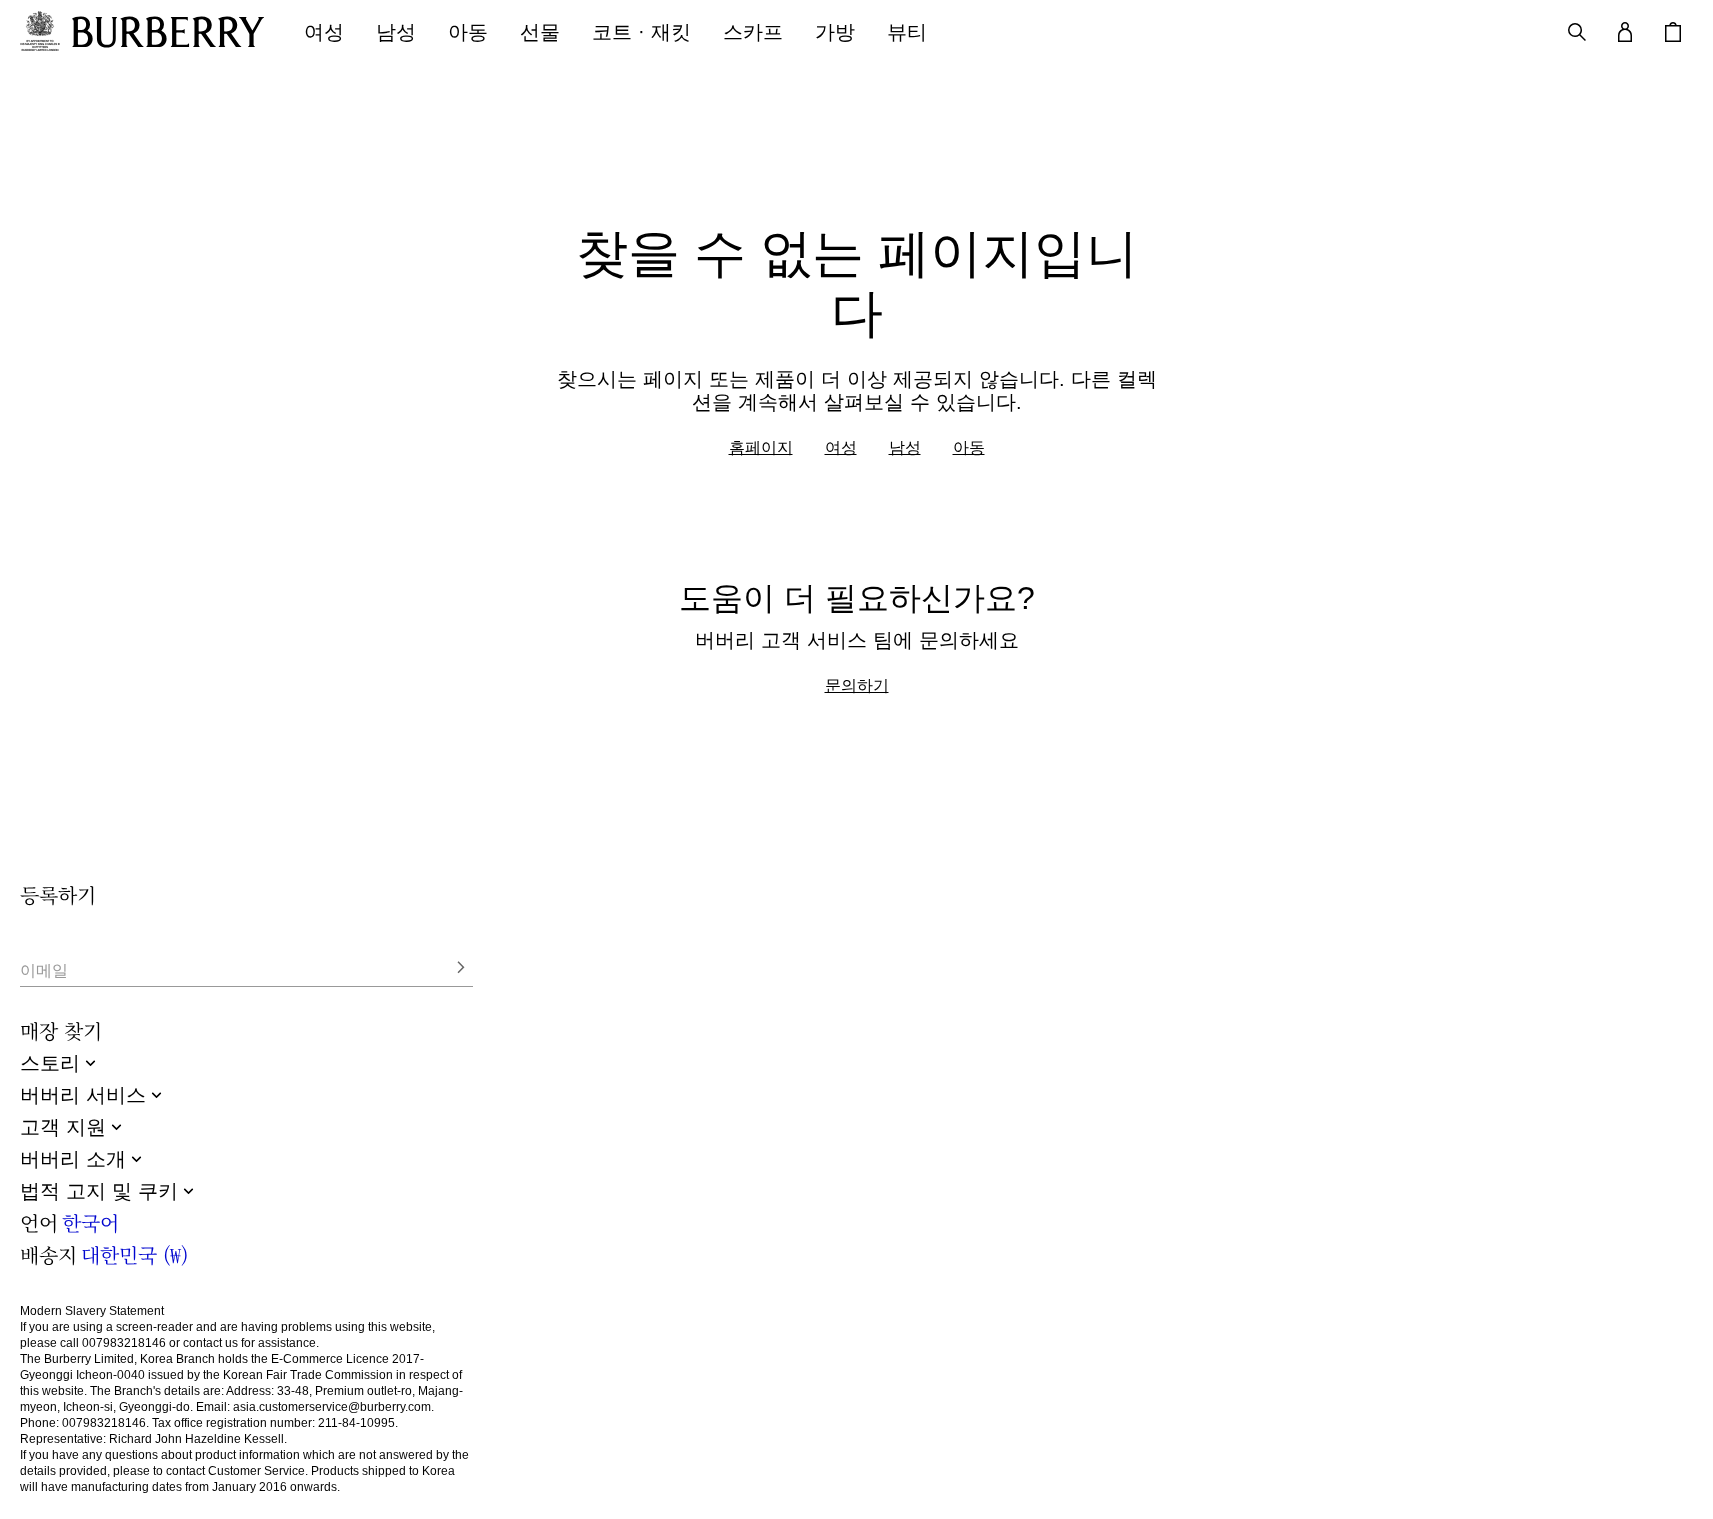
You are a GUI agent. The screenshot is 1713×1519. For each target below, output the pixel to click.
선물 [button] (540, 32)
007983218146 (124, 1343)
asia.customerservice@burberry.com (332, 1407)
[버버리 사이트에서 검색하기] (1577, 32)
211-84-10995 (356, 1423)
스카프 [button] (753, 32)
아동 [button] (468, 32)
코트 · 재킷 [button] (641, 32)
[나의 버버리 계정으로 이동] (1625, 32)
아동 (969, 447)
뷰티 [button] (907, 32)
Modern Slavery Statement (92, 1311)
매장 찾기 (61, 1030)
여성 (841, 447)
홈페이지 (761, 447)
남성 (905, 447)
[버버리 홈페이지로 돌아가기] (168, 32)
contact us (210, 1343)
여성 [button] (324, 32)
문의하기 (857, 685)
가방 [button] (835, 32)
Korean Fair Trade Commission (308, 1375)
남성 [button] (396, 32)
